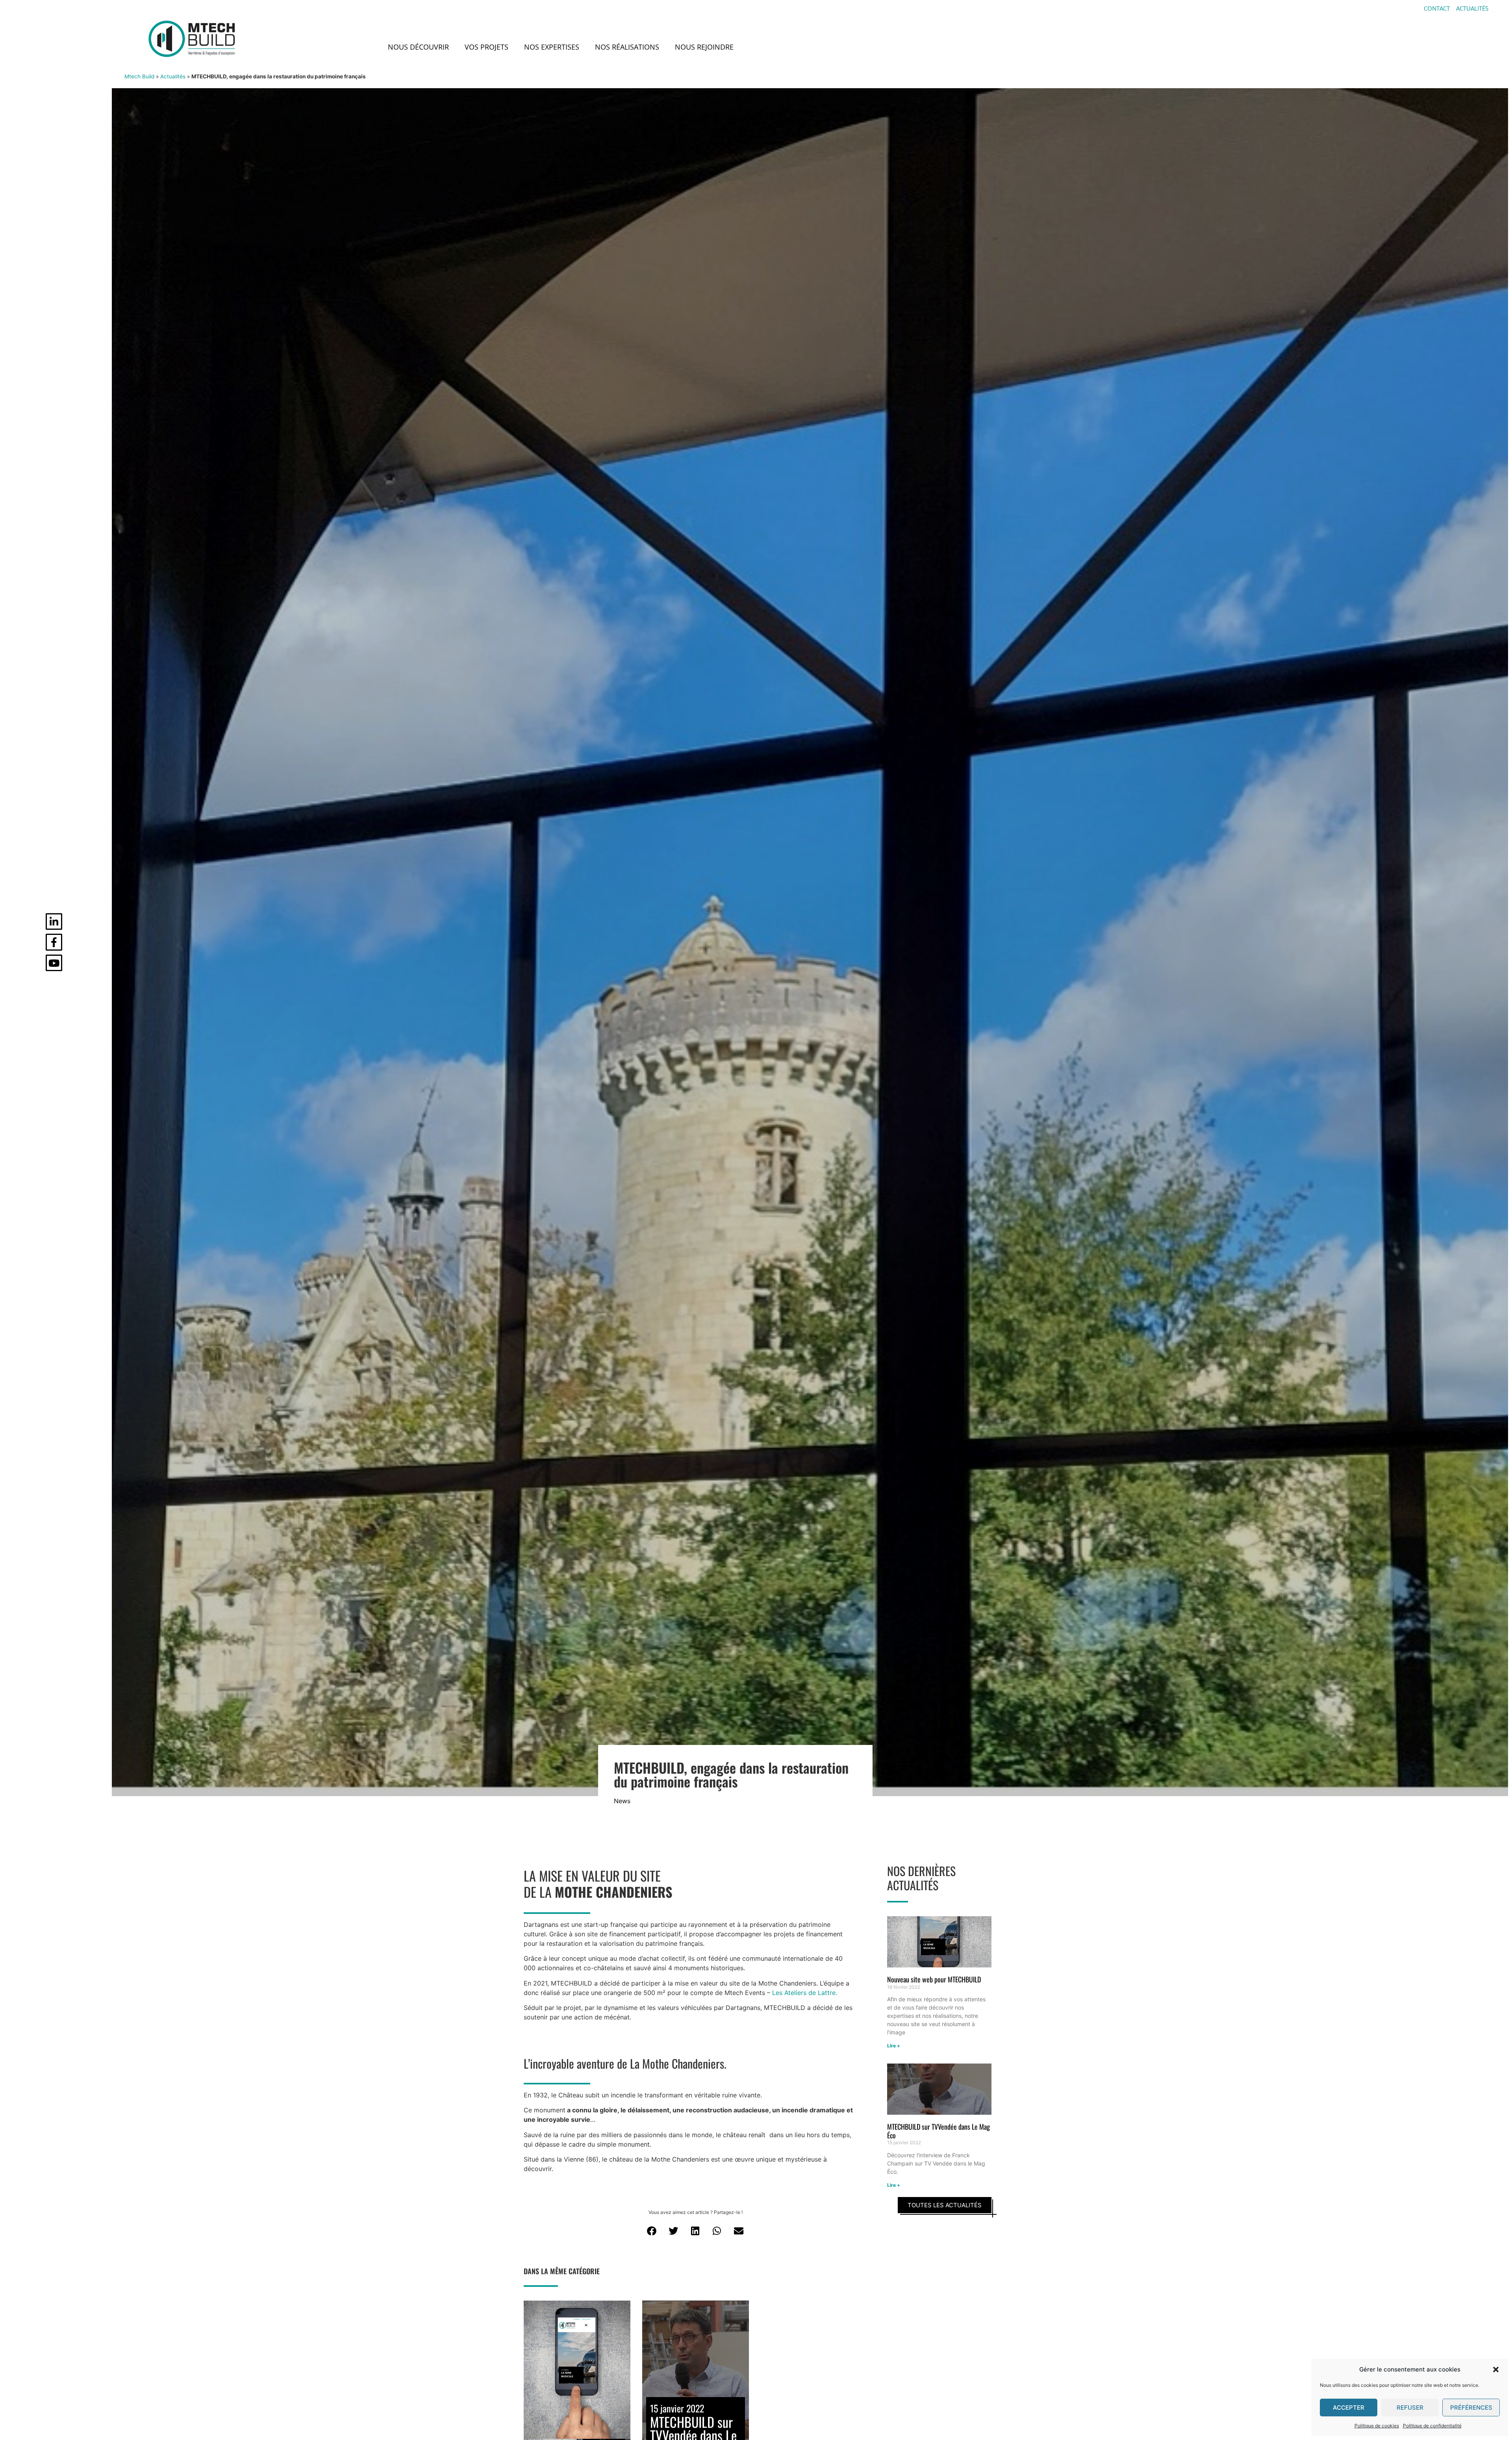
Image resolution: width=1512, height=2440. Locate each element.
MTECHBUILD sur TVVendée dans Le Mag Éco (939, 2131)
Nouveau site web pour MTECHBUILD (934, 1979)
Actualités (173, 76)
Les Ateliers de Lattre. (805, 1993)
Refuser (1410, 2408)
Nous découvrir (418, 47)
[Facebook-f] (54, 942)
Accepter (1349, 2408)
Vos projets (486, 47)
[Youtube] (54, 963)
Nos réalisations (627, 47)
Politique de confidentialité (1432, 2426)
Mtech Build (139, 76)
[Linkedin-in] (54, 922)
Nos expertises (552, 47)
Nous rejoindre (704, 47)
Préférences (1471, 2408)
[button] (1496, 2370)
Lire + (894, 2046)
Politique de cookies (1377, 2426)
